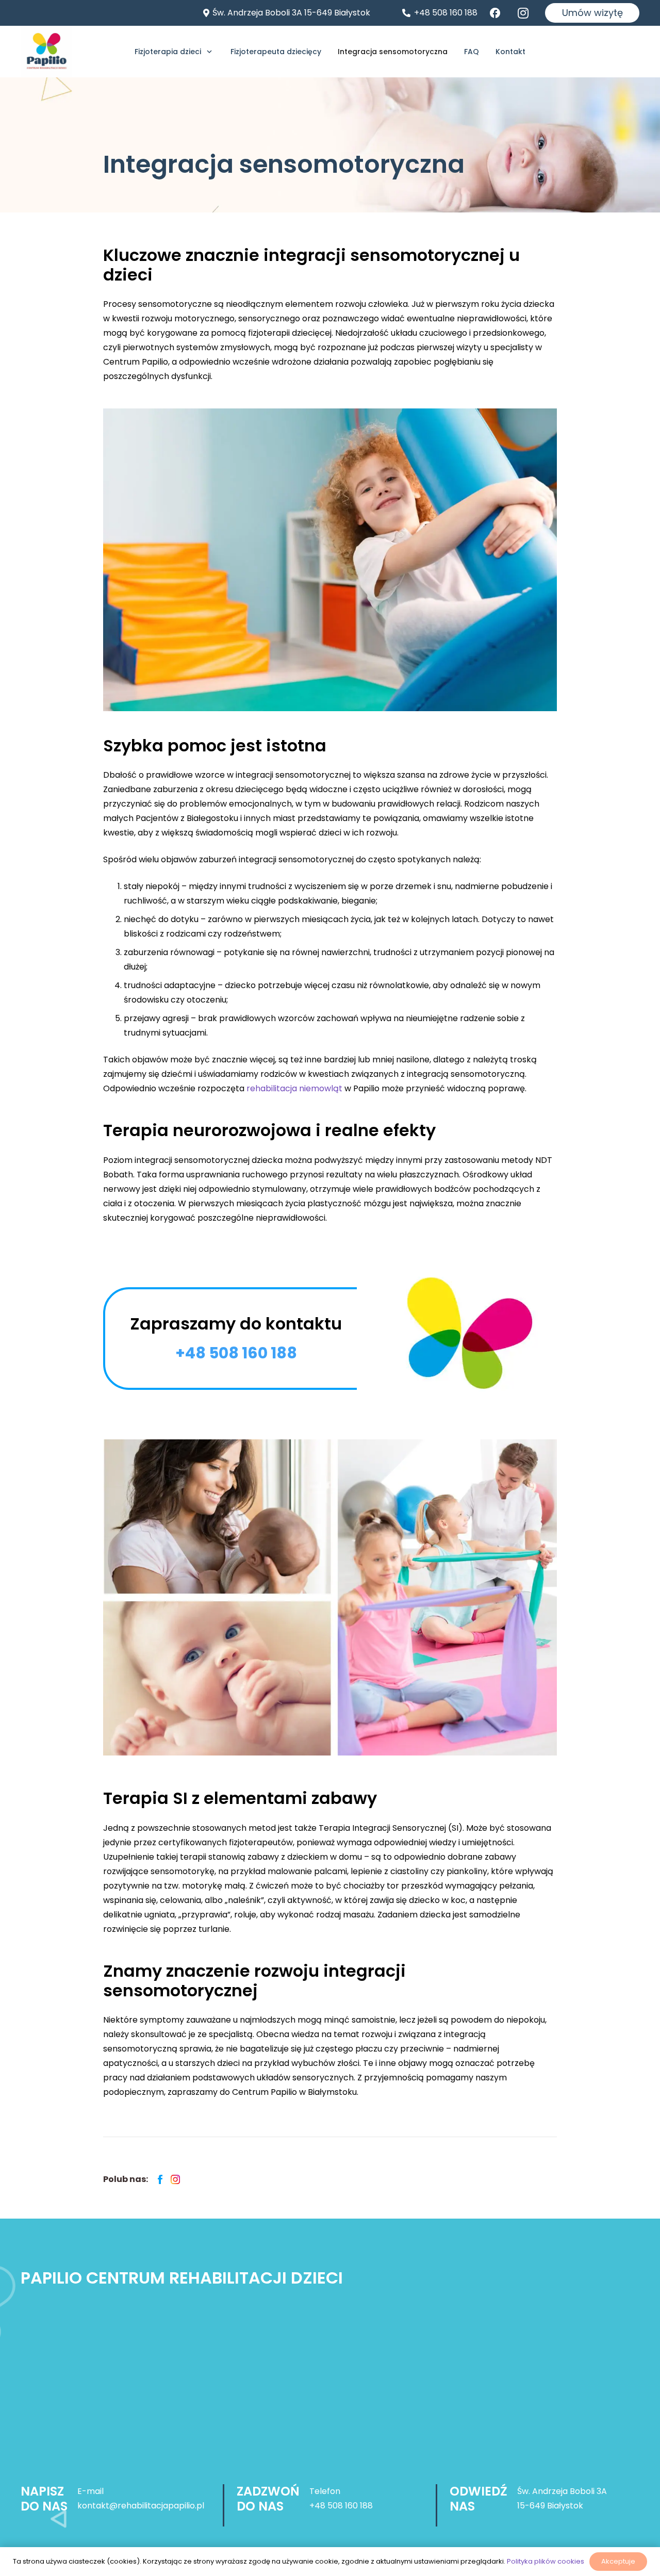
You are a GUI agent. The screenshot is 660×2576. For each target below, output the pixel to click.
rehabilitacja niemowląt (294, 1088)
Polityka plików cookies (546, 2561)
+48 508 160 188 (341, 2506)
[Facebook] (160, 2180)
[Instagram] (175, 2180)
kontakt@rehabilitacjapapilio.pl (141, 2506)
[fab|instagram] (526, 13)
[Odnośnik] (46, 52)
